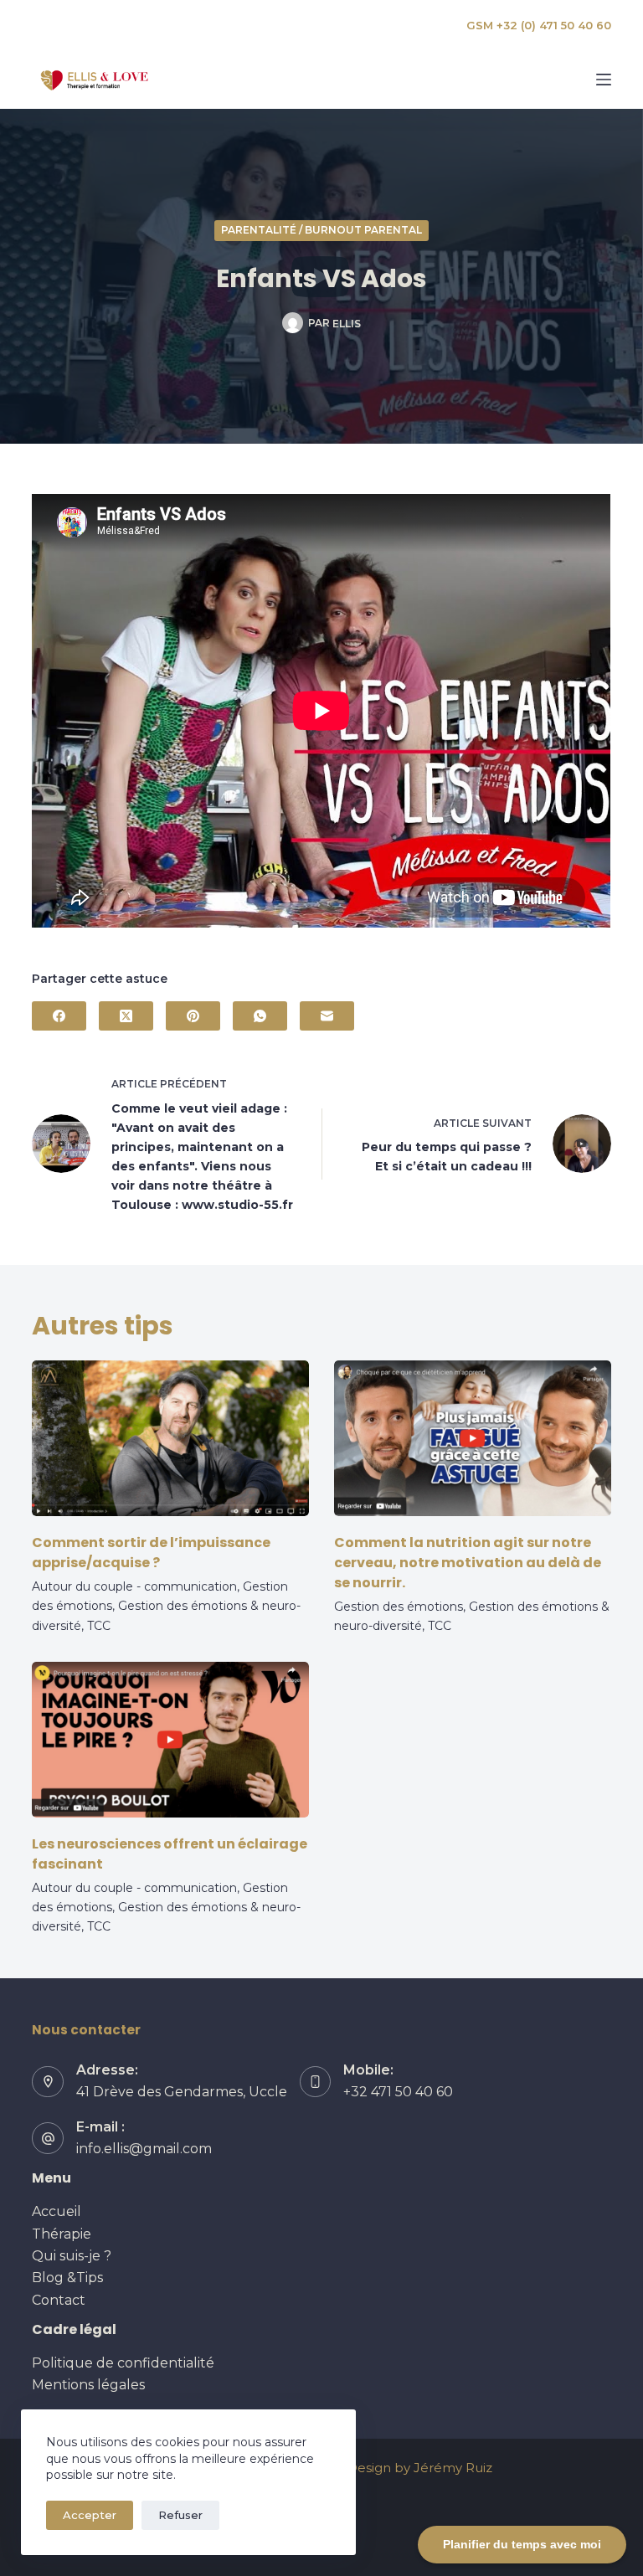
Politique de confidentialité (123, 2363)
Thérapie (62, 2234)
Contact (59, 2300)
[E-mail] (327, 1016)
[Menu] (604, 80)
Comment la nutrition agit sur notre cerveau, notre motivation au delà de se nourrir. (468, 1563)
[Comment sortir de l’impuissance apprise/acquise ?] (170, 1438)
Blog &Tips (67, 2278)
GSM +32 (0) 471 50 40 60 (539, 25)
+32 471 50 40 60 (398, 2092)
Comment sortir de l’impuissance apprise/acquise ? (151, 1553)
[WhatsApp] (260, 1016)
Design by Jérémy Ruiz (419, 2468)
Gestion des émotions (399, 1607)
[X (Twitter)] (126, 1016)
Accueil (57, 2211)
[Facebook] (59, 1016)
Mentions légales (88, 2385)
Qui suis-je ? (72, 2256)
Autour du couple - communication (134, 1586)
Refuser (180, 2515)
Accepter (90, 2515)
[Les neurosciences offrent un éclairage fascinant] (170, 1740)
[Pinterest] (193, 1016)
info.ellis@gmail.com (144, 2149)
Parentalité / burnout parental (321, 230)
